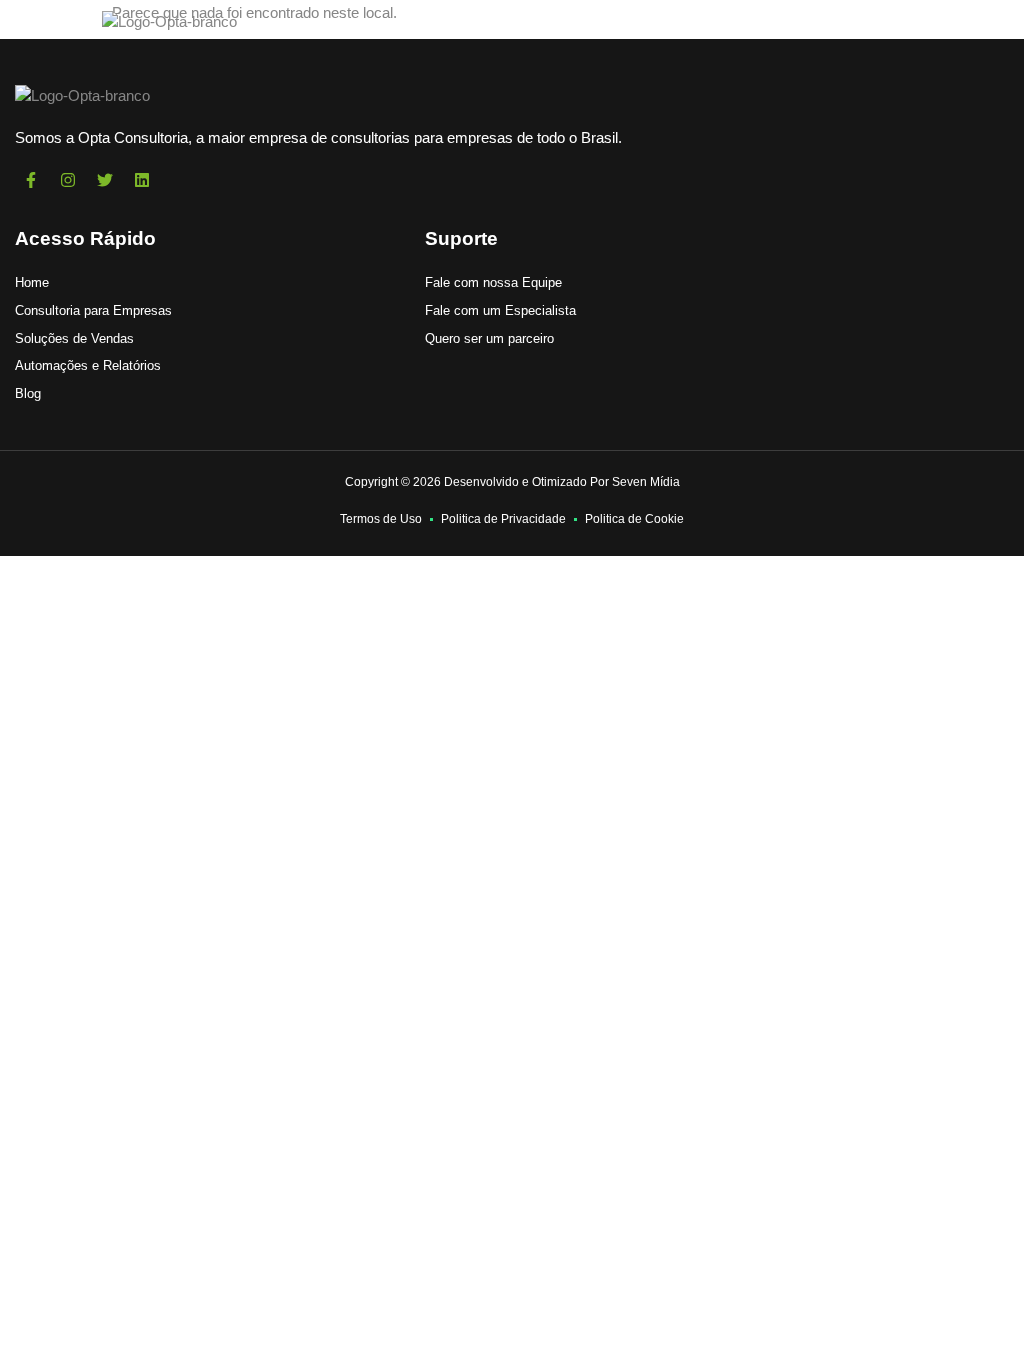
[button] (46, 22)
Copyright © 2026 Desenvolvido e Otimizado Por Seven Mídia (512, 482)
